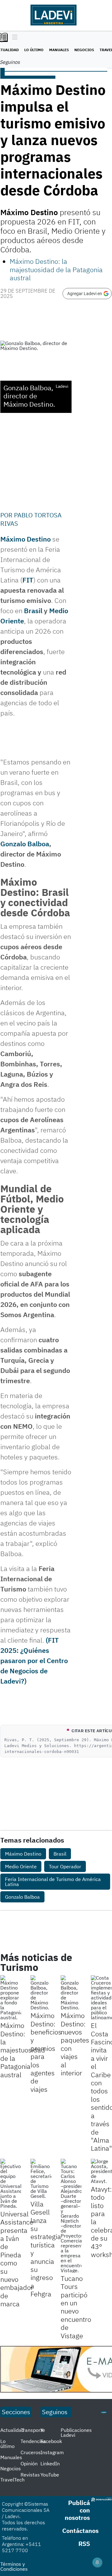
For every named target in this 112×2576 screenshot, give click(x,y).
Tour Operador (65, 1866)
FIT (28, 580)
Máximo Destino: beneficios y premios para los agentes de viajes (46, 2052)
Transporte (33, 2430)
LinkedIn (50, 2463)
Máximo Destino (26, 539)
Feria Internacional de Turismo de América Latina (53, 1882)
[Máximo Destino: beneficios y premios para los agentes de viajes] (41, 1993)
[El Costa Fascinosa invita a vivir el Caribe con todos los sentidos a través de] (101, 1998)
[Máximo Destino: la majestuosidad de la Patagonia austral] (11, 1998)
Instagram (52, 2452)
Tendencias (33, 2441)
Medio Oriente (21, 1866)
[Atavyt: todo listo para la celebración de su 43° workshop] (101, 2171)
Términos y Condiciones (14, 2566)
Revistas (30, 2475)
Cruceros (31, 2452)
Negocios (84, 50)
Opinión (29, 2463)
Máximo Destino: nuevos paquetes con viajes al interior (75, 2044)
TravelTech (12, 2480)
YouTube (50, 2475)
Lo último (34, 50)
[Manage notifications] (97, 2562)
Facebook (51, 2441)
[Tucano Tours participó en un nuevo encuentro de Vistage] (71, 2216)
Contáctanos (80, 2531)
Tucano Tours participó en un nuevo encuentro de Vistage (76, 2307)
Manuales (59, 50)
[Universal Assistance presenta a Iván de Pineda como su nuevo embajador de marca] (11, 2184)
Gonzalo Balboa (25, 844)
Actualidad (12, 2430)
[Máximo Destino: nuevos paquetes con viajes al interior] (71, 1993)
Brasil (33, 611)
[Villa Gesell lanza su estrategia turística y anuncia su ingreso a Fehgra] (41, 2179)
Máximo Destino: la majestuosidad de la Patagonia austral (56, 269)
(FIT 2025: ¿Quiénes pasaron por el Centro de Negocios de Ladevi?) (34, 1660)
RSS (84, 2544)
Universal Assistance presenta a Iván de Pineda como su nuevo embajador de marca (17, 2259)
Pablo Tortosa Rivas (31, 519)
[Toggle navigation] (13, 38)
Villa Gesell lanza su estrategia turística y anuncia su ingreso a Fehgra (46, 2249)
